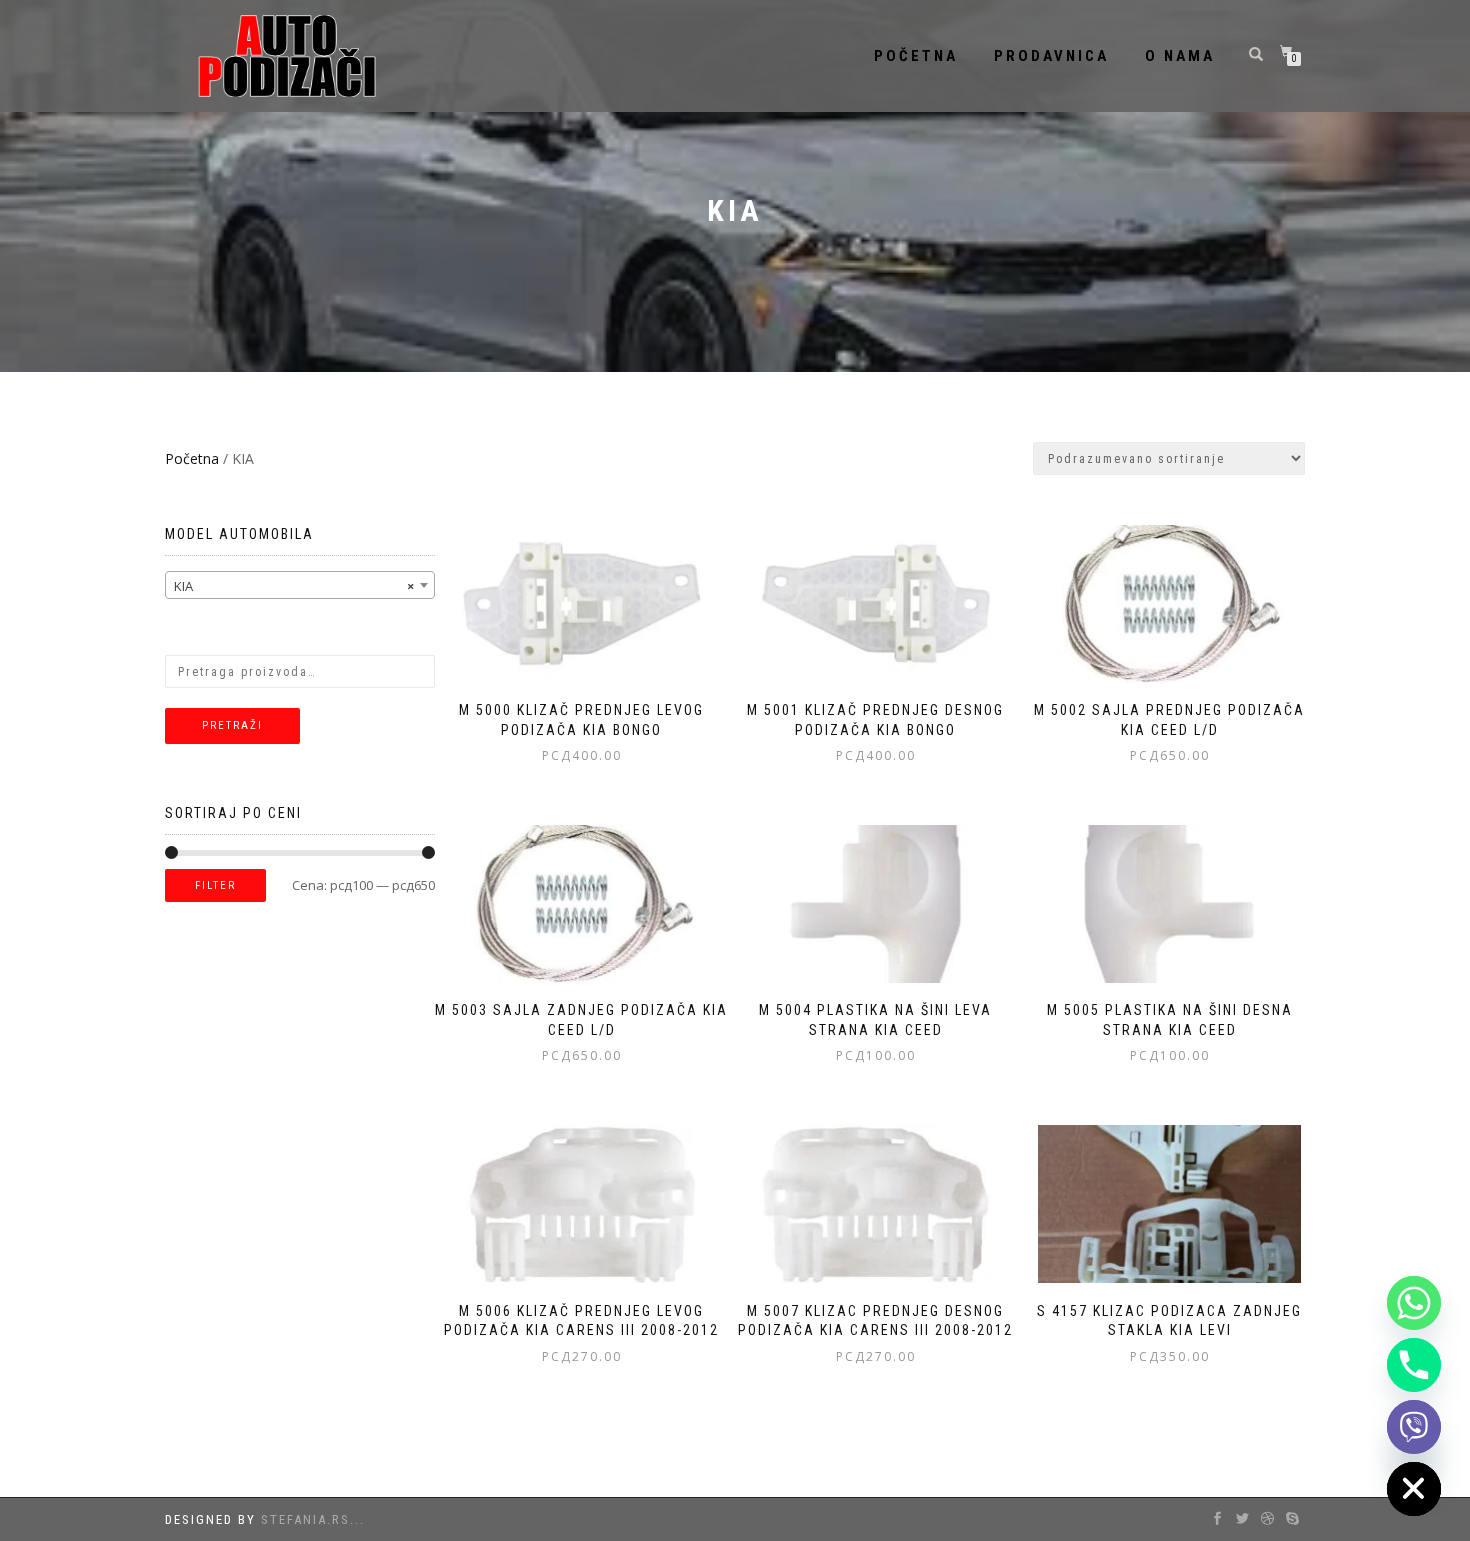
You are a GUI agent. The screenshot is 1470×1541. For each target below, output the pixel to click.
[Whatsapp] (1414, 1303)
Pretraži (232, 725)
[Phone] (1414, 1365)
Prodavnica (1051, 56)
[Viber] (1414, 1427)
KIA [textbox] (294, 586)
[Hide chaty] (1414, 1489)
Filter (215, 885)
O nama (1180, 56)
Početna (916, 56)
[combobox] (300, 585)
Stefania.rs (305, 1519)
